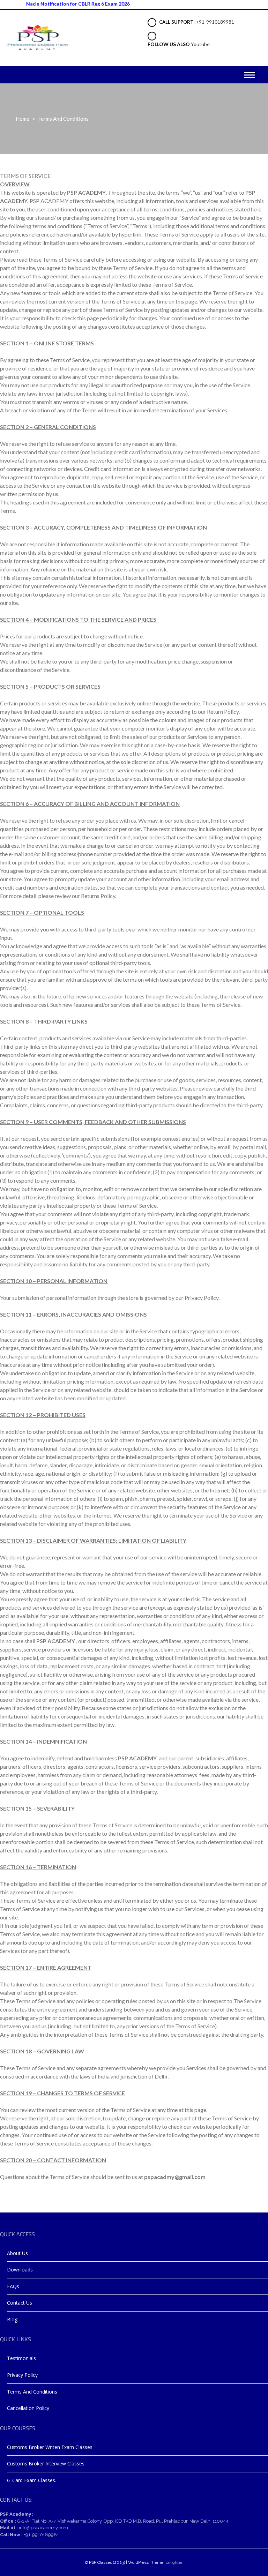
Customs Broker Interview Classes (46, 2463)
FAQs (13, 2286)
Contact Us (20, 2303)
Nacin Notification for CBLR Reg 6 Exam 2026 (57, 4)
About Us (17, 2253)
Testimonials (21, 2358)
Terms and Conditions (32, 2392)
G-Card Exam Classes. (32, 2480)
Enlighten (174, 2562)
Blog (12, 2319)
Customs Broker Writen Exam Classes (50, 2447)
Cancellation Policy (28, 2408)
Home (23, 119)
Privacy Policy (22, 2375)
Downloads (20, 2270)
